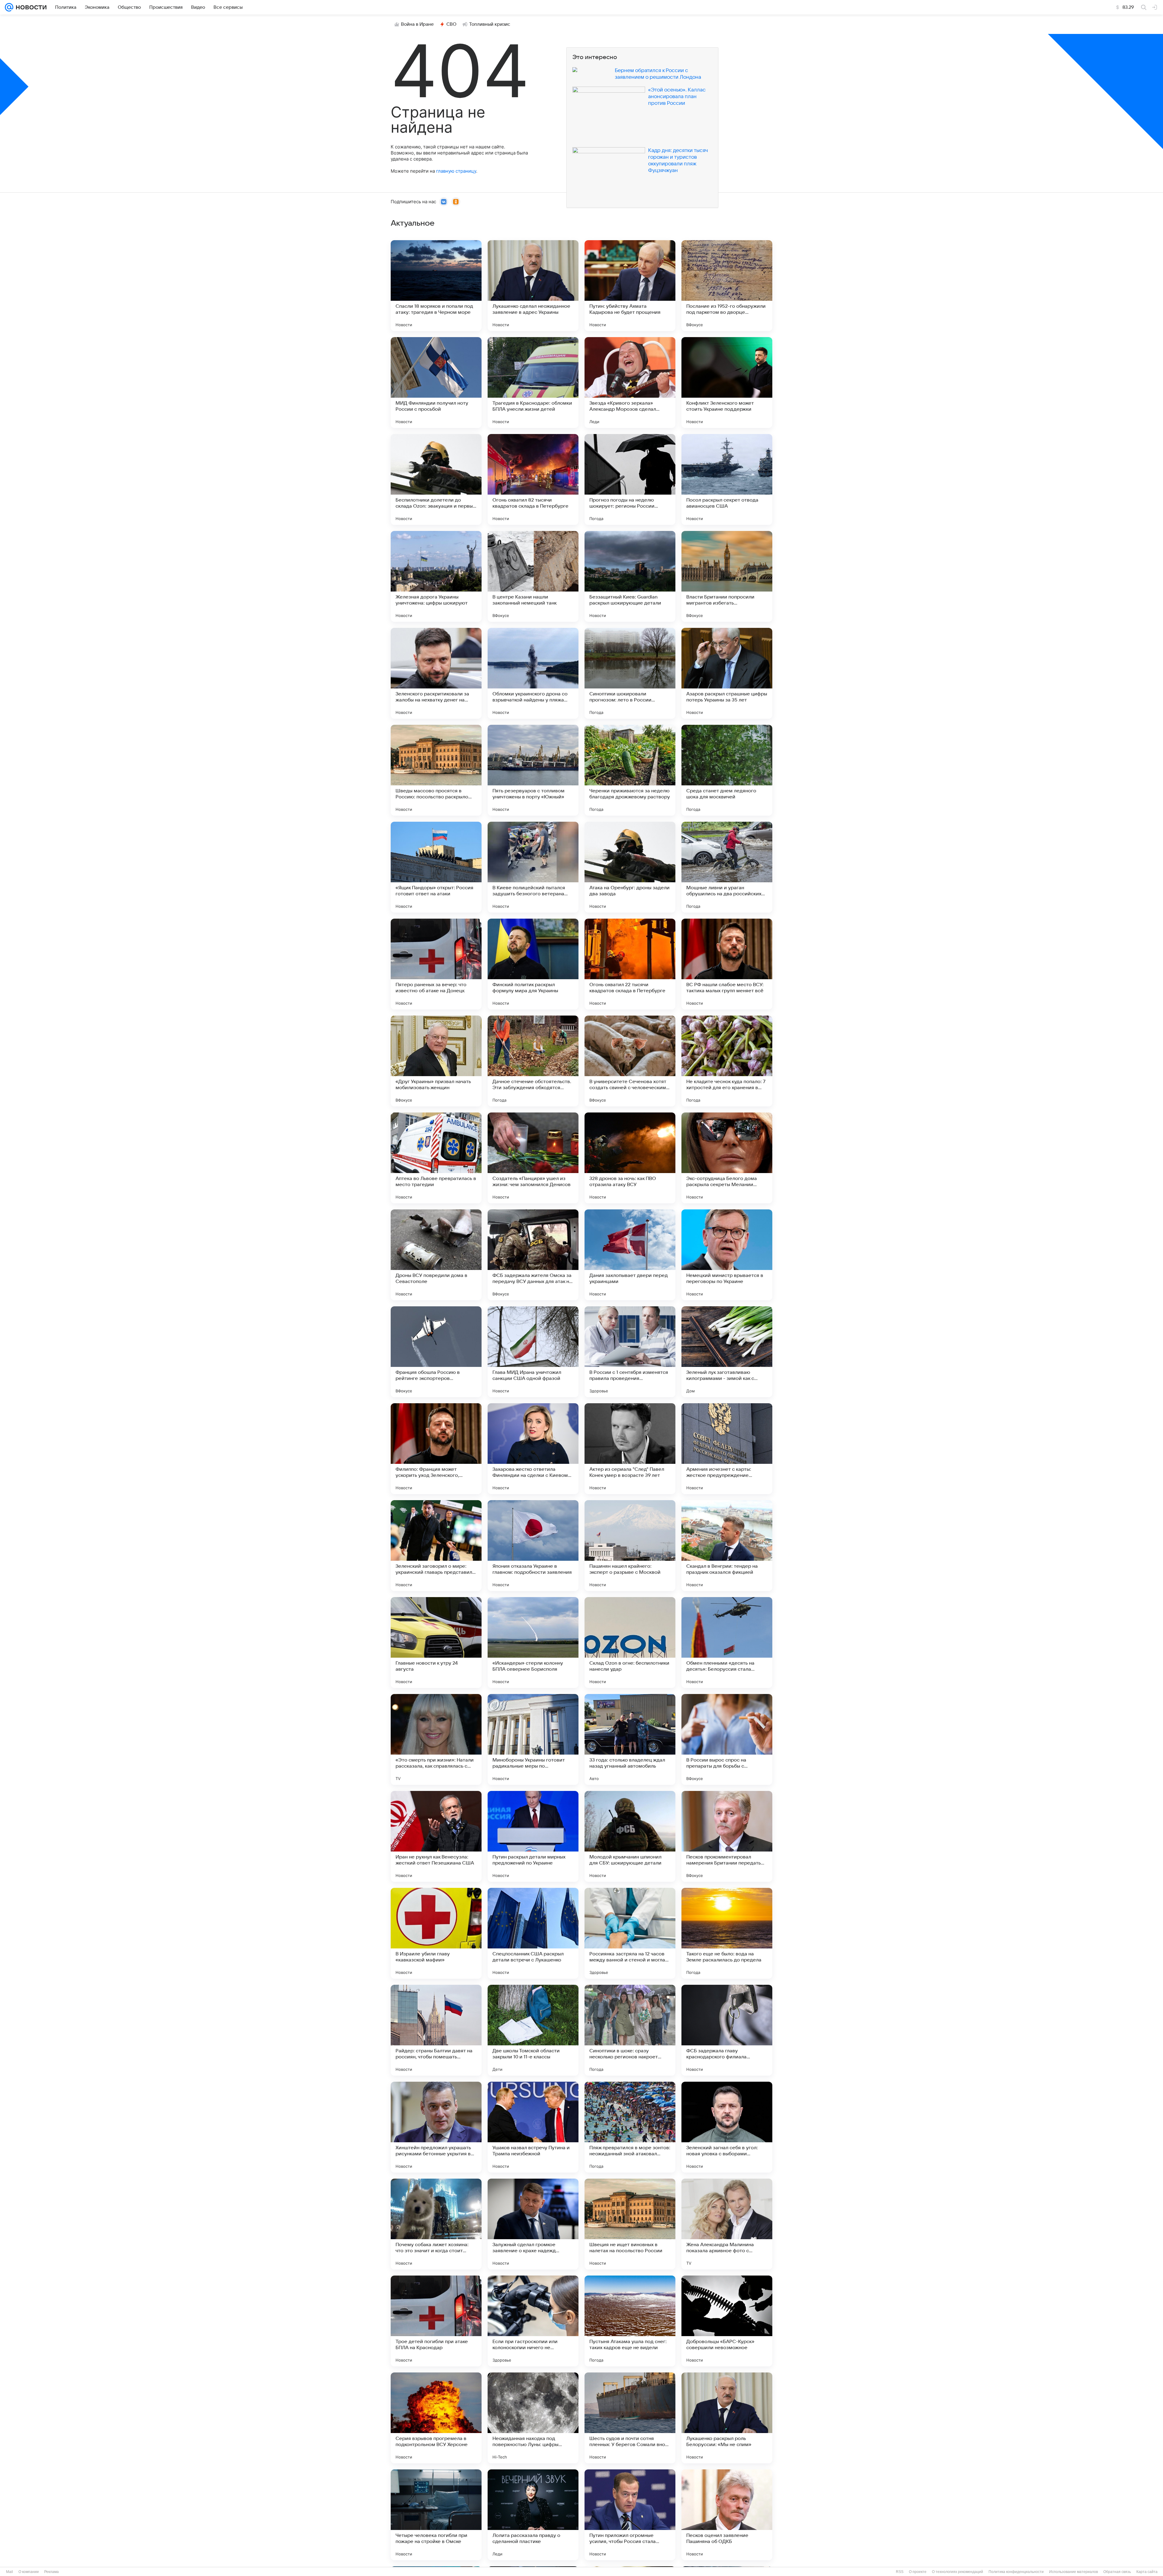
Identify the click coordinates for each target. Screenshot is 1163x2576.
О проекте (918, 2572)
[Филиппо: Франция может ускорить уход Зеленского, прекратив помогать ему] (436, 1449)
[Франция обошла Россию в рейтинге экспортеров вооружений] (436, 1352)
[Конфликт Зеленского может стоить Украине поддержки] (727, 383)
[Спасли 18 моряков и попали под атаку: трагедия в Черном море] (436, 286)
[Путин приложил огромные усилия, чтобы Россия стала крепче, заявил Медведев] (630, 2515)
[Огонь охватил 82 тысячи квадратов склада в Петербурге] (533, 479)
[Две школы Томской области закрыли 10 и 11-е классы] (533, 2030)
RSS (900, 2572)
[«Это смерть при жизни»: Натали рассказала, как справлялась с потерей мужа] (436, 1739)
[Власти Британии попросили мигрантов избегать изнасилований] (727, 576)
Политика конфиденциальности (1016, 2572)
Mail (10, 2572)
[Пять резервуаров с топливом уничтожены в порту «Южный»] (533, 770)
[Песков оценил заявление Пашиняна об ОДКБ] (727, 2515)
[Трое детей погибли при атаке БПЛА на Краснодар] (436, 2321)
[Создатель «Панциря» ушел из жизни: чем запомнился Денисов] (533, 1158)
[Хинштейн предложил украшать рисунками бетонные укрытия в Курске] (436, 2127)
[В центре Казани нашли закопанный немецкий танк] (533, 576)
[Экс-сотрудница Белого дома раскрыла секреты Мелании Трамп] (727, 1158)
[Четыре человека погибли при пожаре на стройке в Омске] (436, 2515)
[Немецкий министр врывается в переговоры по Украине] (727, 1255)
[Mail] (9, 7)
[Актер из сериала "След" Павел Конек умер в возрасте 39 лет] (630, 1449)
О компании (29, 2572)
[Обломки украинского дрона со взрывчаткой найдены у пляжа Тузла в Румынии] (533, 673)
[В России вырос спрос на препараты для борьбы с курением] (727, 1739)
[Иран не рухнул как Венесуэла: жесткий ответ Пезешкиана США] (436, 1836)
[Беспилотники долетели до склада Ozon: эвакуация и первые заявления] (436, 479)
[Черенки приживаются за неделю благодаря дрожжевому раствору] (630, 770)
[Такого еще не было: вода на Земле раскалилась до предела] (727, 1933)
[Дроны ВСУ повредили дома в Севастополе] (436, 1255)
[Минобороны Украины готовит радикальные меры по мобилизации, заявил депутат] (533, 1739)
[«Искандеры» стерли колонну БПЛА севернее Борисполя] (533, 1643)
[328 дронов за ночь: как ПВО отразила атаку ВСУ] (630, 1158)
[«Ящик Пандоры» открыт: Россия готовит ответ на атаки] (436, 867)
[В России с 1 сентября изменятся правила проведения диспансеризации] (630, 1352)
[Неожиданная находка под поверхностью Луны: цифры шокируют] (533, 2418)
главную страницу (456, 171)
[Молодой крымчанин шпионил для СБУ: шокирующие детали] (630, 1836)
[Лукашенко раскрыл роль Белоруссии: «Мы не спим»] (727, 2418)
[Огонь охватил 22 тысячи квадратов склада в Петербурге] (630, 964)
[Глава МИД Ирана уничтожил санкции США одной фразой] (533, 1352)
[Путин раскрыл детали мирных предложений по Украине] (533, 1836)
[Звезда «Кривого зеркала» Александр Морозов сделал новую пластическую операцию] (630, 383)
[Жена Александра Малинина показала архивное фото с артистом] (727, 2224)
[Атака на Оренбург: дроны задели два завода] (630, 867)
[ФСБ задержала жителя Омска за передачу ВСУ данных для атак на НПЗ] (533, 1255)
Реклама (51, 2572)
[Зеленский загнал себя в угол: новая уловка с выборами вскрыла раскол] (727, 2127)
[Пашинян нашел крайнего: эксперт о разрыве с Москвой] (630, 1546)
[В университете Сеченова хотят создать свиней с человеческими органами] (630, 1061)
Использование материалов (1074, 2572)
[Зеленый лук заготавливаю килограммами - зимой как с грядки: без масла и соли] (727, 1352)
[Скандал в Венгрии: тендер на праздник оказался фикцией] (727, 1546)
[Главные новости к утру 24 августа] (436, 1643)
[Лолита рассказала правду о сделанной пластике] (533, 2515)
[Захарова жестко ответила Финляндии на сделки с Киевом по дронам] (533, 1449)
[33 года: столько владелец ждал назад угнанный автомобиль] (630, 1739)
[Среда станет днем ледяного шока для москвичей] (727, 770)
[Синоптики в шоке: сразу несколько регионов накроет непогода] (630, 2030)
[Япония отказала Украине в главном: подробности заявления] (533, 1546)
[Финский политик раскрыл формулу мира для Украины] (533, 964)
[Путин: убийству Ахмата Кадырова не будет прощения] (630, 286)
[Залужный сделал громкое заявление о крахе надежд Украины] (533, 2224)
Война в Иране (417, 24)
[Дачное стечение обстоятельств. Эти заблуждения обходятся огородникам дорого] (533, 1061)
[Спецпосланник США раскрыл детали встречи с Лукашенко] (533, 1933)
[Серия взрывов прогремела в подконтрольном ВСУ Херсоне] (436, 2418)
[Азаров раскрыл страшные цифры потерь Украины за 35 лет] (727, 673)
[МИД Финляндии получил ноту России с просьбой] (436, 383)
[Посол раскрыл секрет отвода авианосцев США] (727, 479)
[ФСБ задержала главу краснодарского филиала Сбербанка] (727, 2030)
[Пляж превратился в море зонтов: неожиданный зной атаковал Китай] (630, 2127)
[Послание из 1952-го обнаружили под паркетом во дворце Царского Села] (727, 286)
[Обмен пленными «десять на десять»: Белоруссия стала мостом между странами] (727, 1643)
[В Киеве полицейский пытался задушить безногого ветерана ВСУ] (533, 867)
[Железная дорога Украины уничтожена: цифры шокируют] (436, 576)
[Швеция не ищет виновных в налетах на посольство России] (630, 2224)
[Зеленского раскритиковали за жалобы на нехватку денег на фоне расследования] (436, 673)
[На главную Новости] (30, 7)
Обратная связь (1117, 2572)
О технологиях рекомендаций (958, 2572)
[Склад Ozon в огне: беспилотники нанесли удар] (630, 1643)
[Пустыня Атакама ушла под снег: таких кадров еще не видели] (630, 2321)
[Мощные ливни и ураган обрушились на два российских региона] (727, 867)
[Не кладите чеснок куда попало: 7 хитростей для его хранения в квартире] (727, 1061)
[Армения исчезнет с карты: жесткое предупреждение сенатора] (727, 1449)
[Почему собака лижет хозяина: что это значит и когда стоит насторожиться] (436, 2224)
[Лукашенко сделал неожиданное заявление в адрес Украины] (533, 286)
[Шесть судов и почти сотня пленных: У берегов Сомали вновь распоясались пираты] (630, 2418)
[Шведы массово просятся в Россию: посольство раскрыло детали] (436, 770)
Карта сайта (1147, 2572)
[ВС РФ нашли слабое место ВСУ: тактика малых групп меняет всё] (727, 964)
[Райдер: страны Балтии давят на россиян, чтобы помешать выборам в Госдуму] (436, 2030)
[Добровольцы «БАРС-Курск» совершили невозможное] (727, 2321)
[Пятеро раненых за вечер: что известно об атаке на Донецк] (436, 964)
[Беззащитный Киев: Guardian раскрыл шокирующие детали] (630, 576)
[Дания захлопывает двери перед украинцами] (630, 1255)
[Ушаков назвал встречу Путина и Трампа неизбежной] (533, 2127)
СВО (451, 24)
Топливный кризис (490, 24)
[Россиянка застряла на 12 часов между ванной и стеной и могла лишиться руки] (630, 1933)
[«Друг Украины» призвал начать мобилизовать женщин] (436, 1061)
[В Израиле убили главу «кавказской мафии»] (436, 1933)
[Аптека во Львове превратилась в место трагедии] (436, 1158)
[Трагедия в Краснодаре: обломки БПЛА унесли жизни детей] (533, 383)
